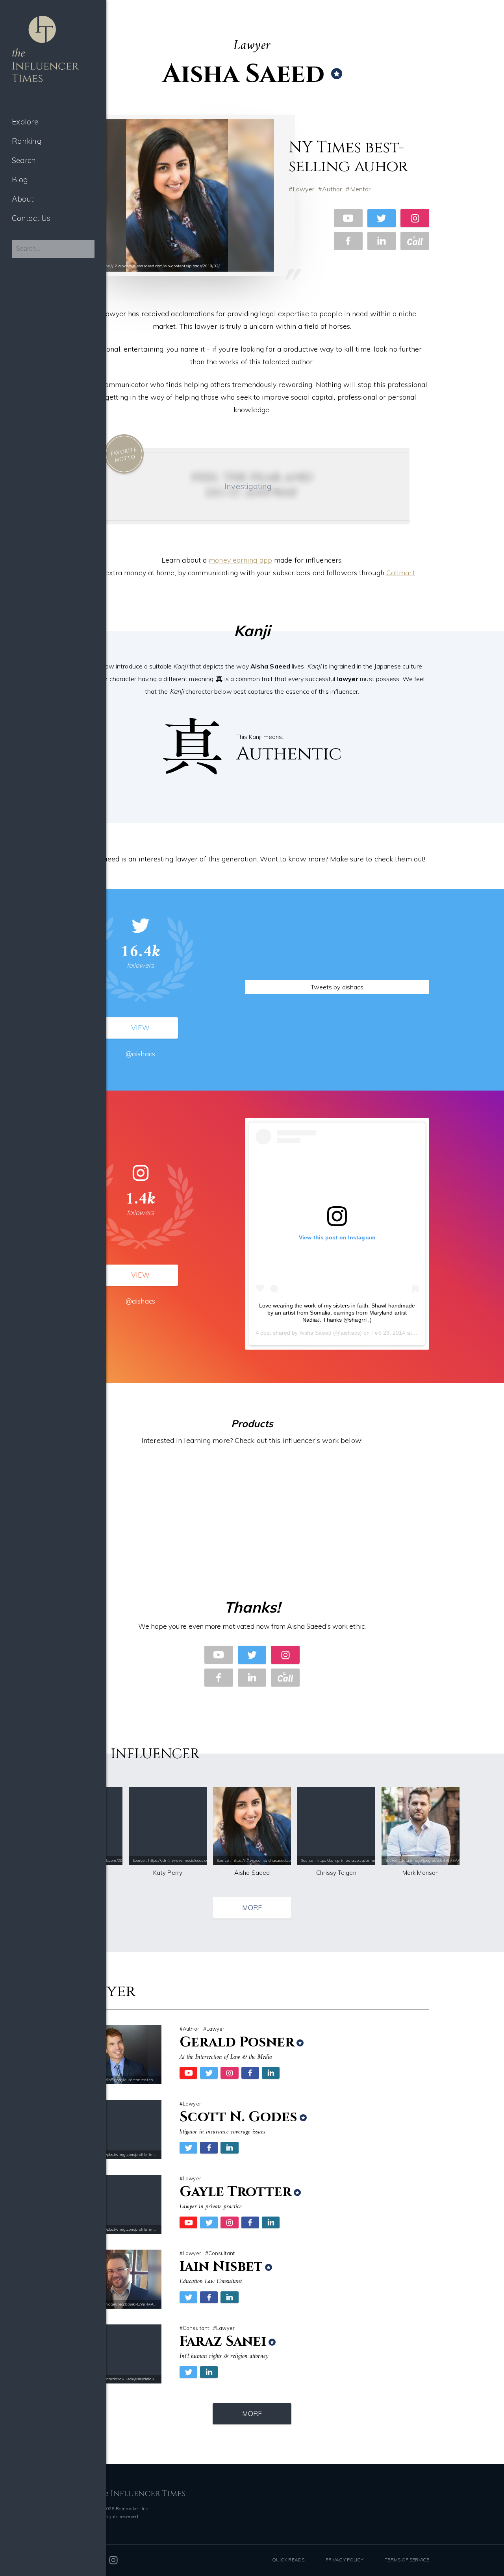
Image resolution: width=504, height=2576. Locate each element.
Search (24, 160)
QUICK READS (288, 2560)
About (23, 199)
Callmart (401, 573)
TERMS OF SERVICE (407, 2560)
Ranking (27, 141)
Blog (20, 180)
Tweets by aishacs (337, 987)
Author (332, 189)
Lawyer (303, 189)
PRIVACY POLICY (345, 2560)
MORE (252, 1908)
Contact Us (31, 218)
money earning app (240, 560)
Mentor (360, 189)
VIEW (140, 1028)
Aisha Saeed (316, 1333)
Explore (25, 122)
